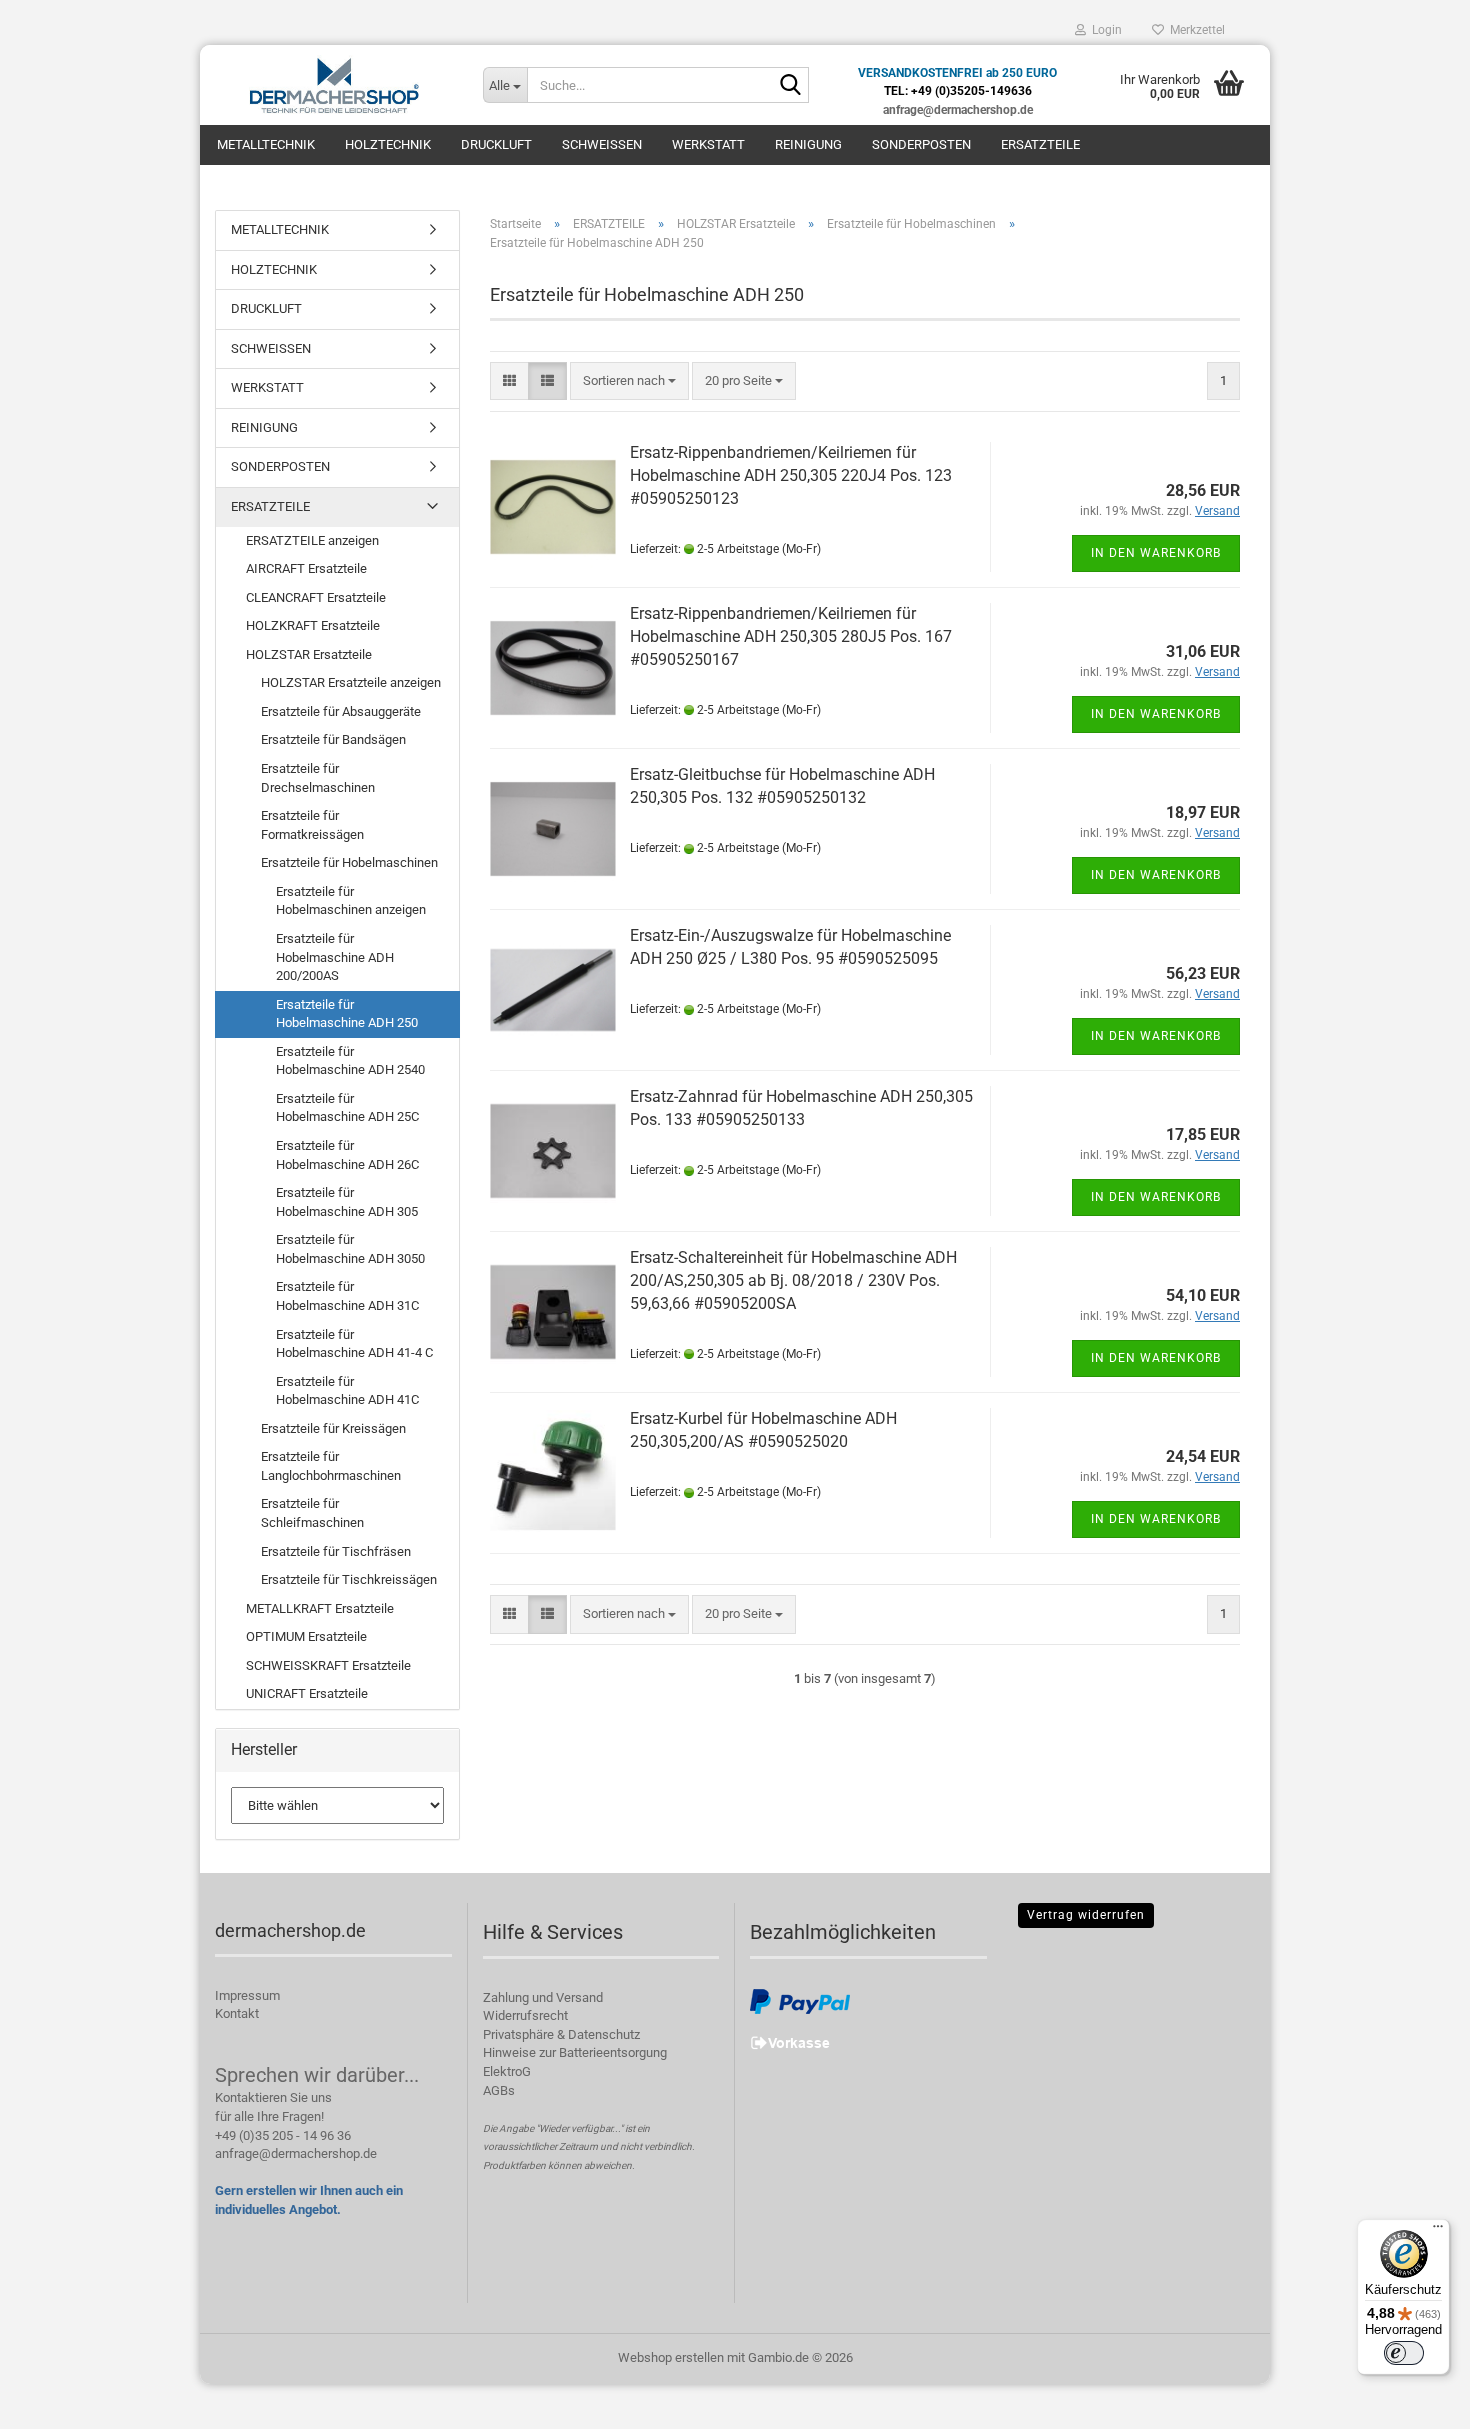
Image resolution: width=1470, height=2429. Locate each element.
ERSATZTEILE (1040, 144)
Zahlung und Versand (543, 1997)
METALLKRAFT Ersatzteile (320, 1608)
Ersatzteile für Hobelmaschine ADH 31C (347, 1296)
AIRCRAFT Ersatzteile (306, 568)
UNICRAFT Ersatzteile (307, 1693)
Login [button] (1104, 30)
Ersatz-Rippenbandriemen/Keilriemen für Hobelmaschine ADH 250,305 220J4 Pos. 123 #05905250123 (791, 475)
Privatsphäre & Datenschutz (561, 2034)
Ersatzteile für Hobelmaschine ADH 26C (347, 1155)
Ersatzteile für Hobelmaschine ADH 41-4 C (354, 1344)
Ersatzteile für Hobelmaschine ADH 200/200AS (335, 957)
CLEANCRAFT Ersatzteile (316, 597)
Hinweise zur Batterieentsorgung (575, 2052)
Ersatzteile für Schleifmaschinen (312, 1513)
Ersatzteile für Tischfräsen (336, 1551)
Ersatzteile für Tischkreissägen (349, 1579)
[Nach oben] (1415, 2399)
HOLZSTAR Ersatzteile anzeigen (351, 682)
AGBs (499, 2090)
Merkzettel (1194, 30)
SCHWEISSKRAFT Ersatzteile (328, 1665)
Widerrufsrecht (525, 2015)
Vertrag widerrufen (1086, 1915)
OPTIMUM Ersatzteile (306, 1636)
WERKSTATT (708, 144)
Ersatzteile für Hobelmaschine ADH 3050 (350, 1249)
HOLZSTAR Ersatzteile (309, 654)
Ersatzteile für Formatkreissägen (312, 825)
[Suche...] (790, 86)
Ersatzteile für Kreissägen (333, 1428)
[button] (509, 381)
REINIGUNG (808, 144)
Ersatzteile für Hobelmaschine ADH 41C (347, 1391)
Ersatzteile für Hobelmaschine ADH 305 (347, 1202)
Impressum (247, 1995)
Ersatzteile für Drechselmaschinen (318, 778)
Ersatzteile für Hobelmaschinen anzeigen (351, 901)
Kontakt (237, 2013)
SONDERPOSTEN (921, 144)
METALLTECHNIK (266, 144)
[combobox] (629, 381)
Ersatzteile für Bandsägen (333, 739)
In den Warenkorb (1156, 553)
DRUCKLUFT (496, 144)
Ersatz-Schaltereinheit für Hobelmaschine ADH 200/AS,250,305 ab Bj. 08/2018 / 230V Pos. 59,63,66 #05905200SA (793, 1280)
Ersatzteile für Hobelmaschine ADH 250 (347, 1014)
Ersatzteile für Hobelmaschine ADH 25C (347, 1108)
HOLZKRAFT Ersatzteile (313, 625)
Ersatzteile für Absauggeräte (341, 711)
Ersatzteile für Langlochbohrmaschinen (331, 1466)
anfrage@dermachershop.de (296, 2153)
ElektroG (507, 2071)
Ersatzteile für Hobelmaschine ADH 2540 (350, 1061)
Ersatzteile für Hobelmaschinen (349, 862)
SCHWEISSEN (602, 144)
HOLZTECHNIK (388, 144)
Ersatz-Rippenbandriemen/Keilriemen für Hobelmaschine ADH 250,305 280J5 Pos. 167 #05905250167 (791, 636)
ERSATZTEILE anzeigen (312, 540)
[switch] (1404, 2353)
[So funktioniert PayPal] (800, 2000)
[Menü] (1438, 2231)
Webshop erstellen (671, 2357)
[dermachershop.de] (334, 85)
